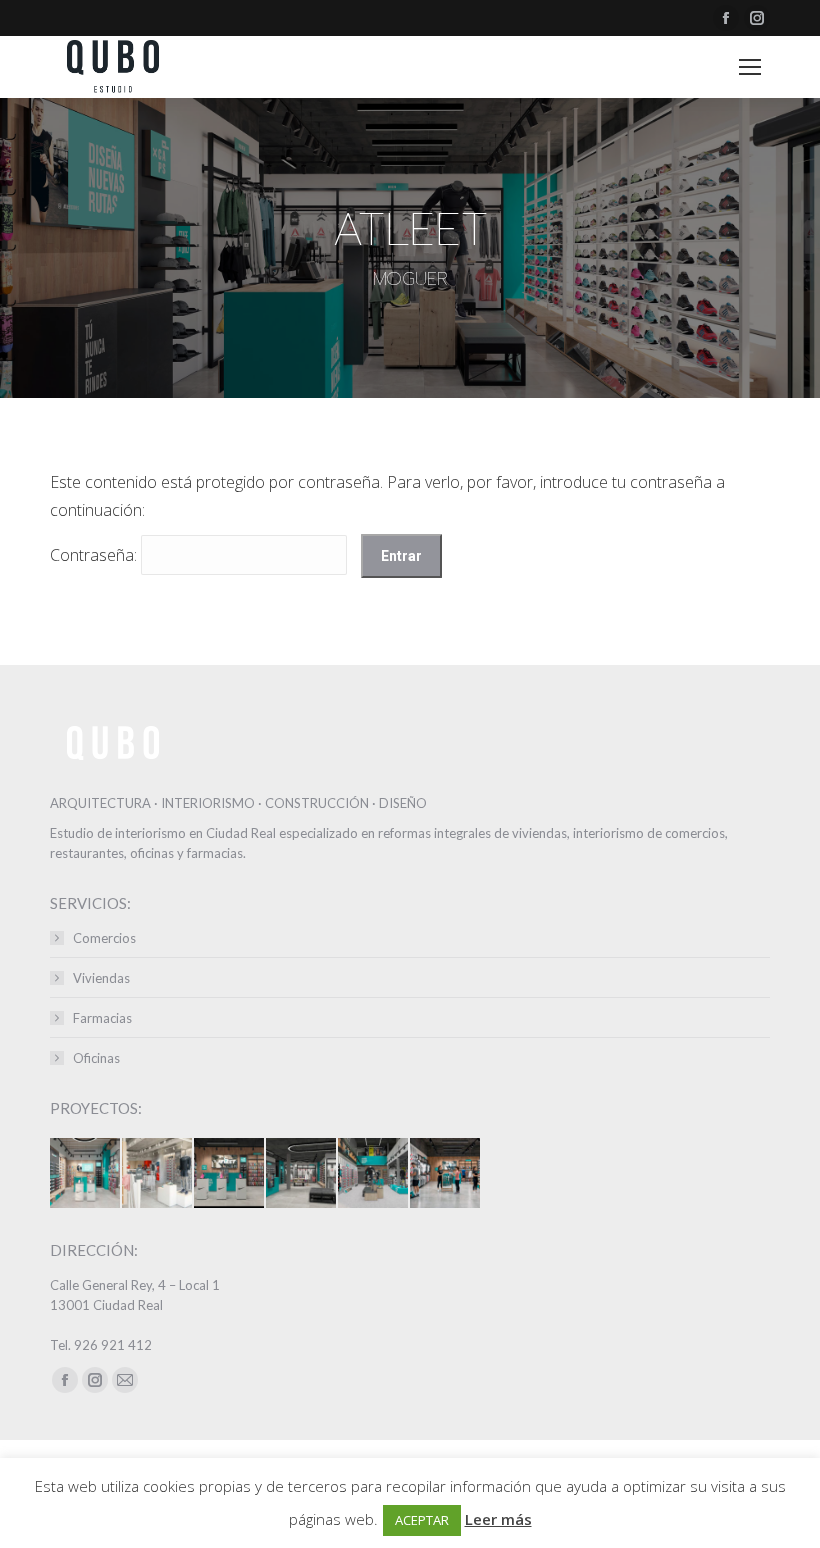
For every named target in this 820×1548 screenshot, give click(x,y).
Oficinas (96, 1058)
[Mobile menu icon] (750, 67)
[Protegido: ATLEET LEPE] (302, 1174)
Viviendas (101, 978)
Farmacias (102, 1018)
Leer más (498, 1519)
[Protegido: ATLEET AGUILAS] (86, 1174)
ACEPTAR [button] (422, 1520)
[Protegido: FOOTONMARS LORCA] (158, 1174)
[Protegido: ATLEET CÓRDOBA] (374, 1174)
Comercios (104, 938)
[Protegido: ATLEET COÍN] (446, 1174)
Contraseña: (95, 555)
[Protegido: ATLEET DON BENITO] (230, 1174)
